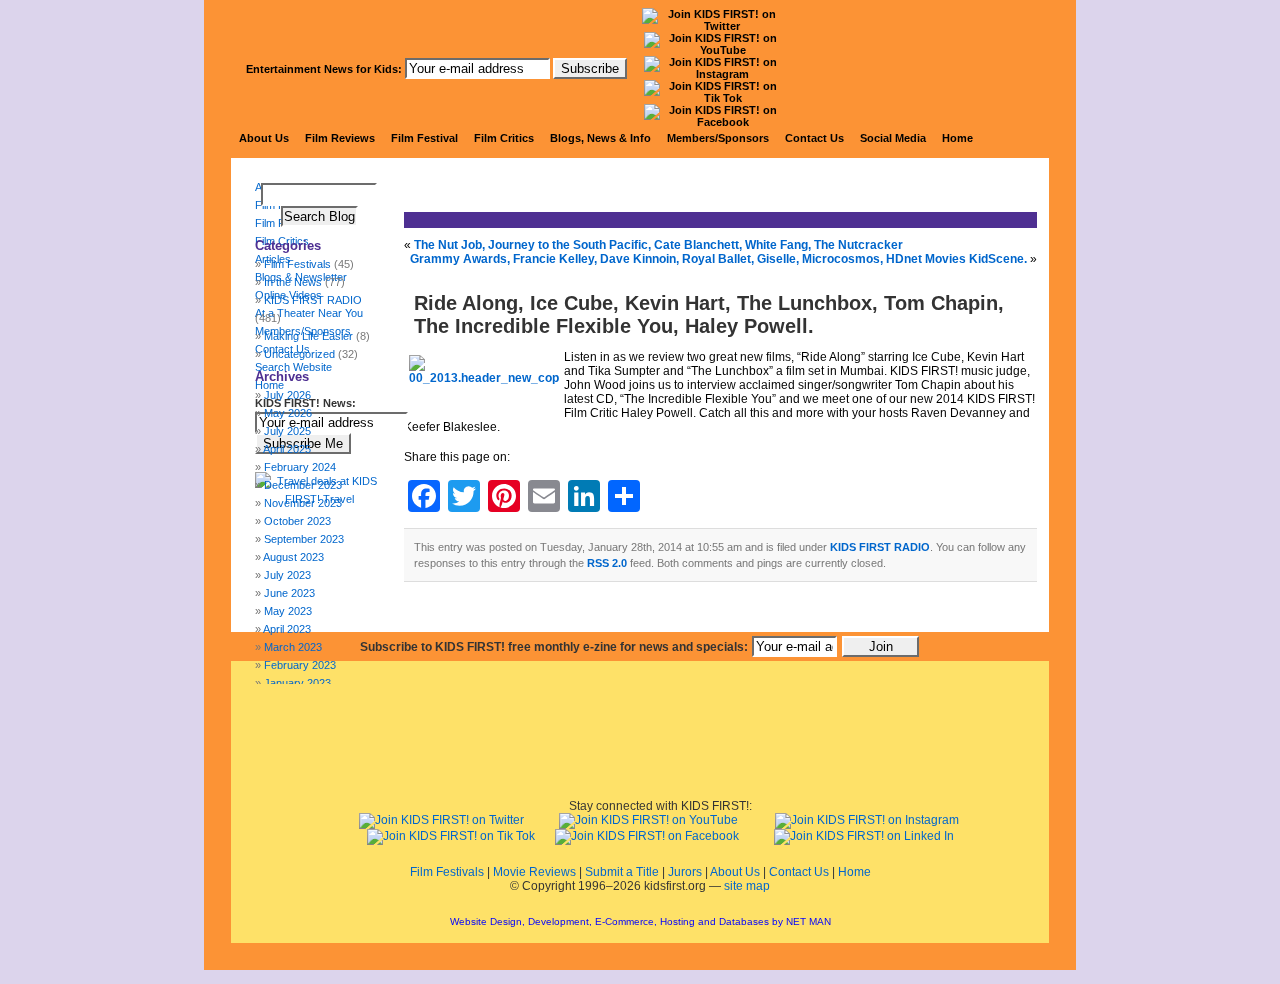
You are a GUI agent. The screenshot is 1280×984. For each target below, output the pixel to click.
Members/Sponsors (718, 138)
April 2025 (287, 449)
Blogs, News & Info (600, 138)
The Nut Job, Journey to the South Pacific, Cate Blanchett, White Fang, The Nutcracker (658, 245)
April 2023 (287, 629)
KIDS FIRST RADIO (880, 547)
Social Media (893, 138)
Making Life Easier (308, 336)
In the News (293, 282)
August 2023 (293, 557)
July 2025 (287, 431)
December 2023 (303, 485)
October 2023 (297, 521)
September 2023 (304, 539)
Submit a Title (622, 872)
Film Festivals (447, 872)
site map (747, 886)
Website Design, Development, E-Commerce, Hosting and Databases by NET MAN (640, 921)
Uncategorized (299, 354)
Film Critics (504, 138)
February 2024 (300, 467)
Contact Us (814, 138)
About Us (264, 138)
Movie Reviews (534, 872)
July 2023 (287, 575)
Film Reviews (340, 138)
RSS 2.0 (607, 563)
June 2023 (289, 593)
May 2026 (288, 413)
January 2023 (297, 683)
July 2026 (287, 395)
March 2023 (293, 647)
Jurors (685, 872)
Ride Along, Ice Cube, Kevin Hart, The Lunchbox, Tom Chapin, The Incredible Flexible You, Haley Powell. (709, 314)
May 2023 (288, 611)
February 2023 (300, 665)
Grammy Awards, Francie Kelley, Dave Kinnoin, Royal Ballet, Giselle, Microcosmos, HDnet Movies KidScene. (718, 259)
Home (957, 138)
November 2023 (303, 503)
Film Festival (424, 138)
